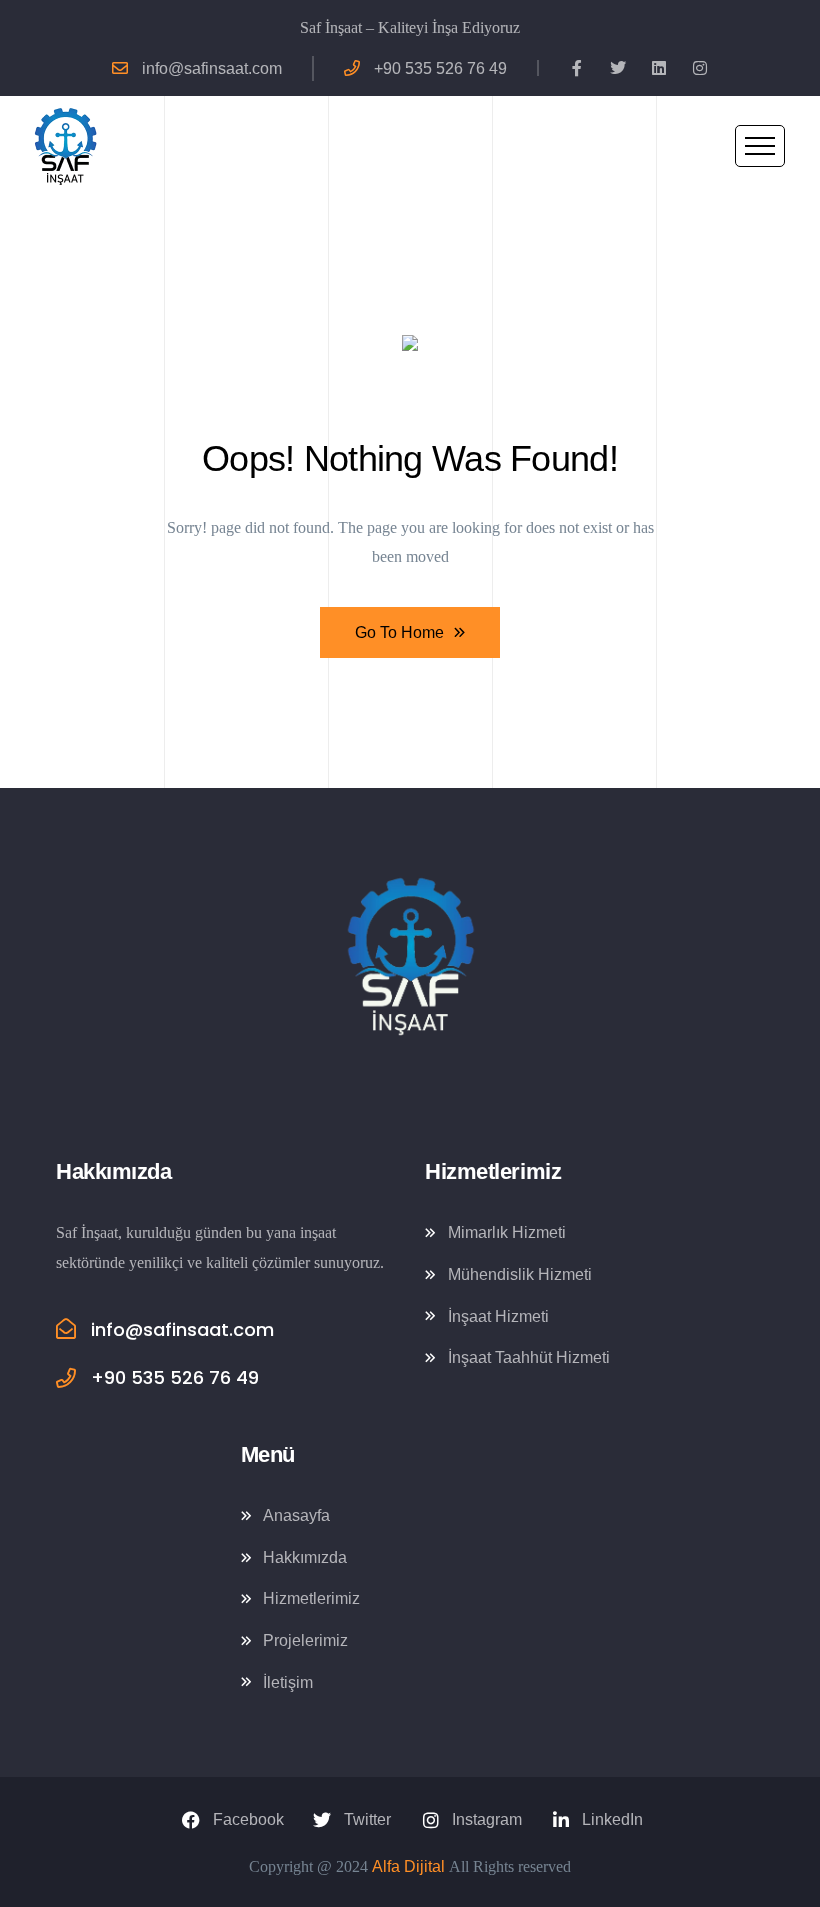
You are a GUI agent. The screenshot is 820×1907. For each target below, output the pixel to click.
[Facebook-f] (577, 68)
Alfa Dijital (408, 1866)
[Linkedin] (659, 68)
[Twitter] (618, 68)
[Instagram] (700, 68)
